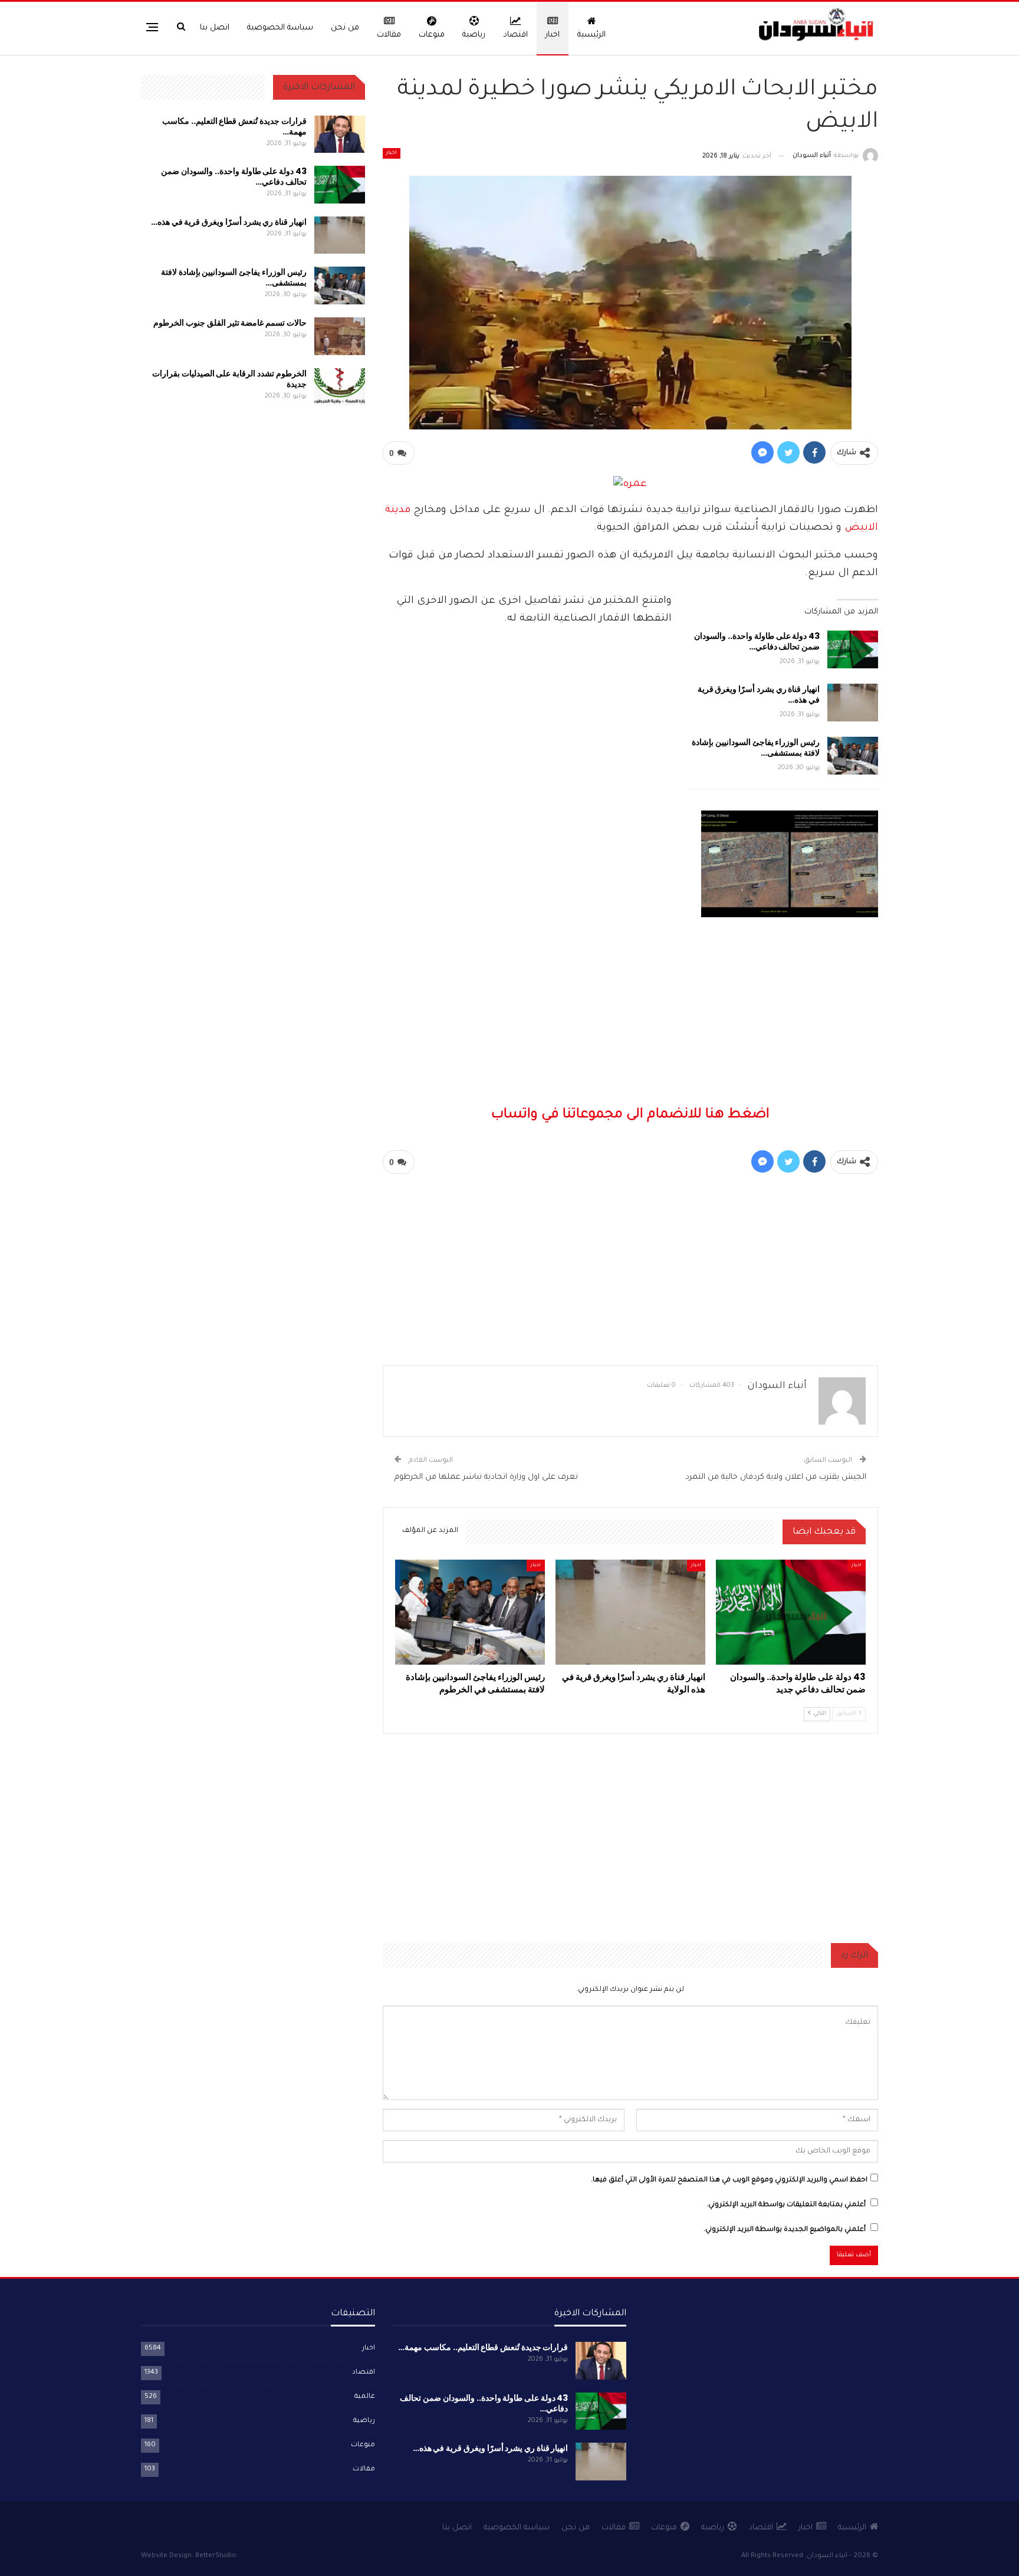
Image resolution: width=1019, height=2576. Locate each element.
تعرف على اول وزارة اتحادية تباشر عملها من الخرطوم (486, 1477)
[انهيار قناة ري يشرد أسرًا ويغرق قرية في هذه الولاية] (853, 703)
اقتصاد (515, 35)
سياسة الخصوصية (280, 28)
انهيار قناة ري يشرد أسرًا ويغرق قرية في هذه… (759, 694)
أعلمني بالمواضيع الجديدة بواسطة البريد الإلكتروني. (785, 2230)
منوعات (432, 35)
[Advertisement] (630, 881)
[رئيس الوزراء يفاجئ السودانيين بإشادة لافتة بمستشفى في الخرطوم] (853, 756)
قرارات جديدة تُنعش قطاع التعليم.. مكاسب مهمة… (234, 126)
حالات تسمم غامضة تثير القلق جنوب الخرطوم (230, 323)
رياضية (474, 35)
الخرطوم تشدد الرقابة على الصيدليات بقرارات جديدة (229, 379)
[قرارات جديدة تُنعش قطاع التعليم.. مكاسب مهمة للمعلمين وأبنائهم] (340, 134)
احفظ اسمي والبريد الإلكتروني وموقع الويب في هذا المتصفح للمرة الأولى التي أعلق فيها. (729, 2180)
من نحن (345, 28)
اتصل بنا (215, 28)
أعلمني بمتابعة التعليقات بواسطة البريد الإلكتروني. (786, 2205)
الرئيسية (591, 35)
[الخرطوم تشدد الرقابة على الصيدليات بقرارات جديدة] (340, 387)
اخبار (553, 35)
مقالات (389, 35)
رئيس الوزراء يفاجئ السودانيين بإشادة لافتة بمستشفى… (756, 747)
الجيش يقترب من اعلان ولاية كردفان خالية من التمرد (776, 1477)
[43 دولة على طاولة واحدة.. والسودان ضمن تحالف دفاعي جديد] (853, 649)
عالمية (365, 2397)
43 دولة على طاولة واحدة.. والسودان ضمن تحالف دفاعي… (757, 641)
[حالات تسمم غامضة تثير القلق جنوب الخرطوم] (340, 336)
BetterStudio (216, 2556)
